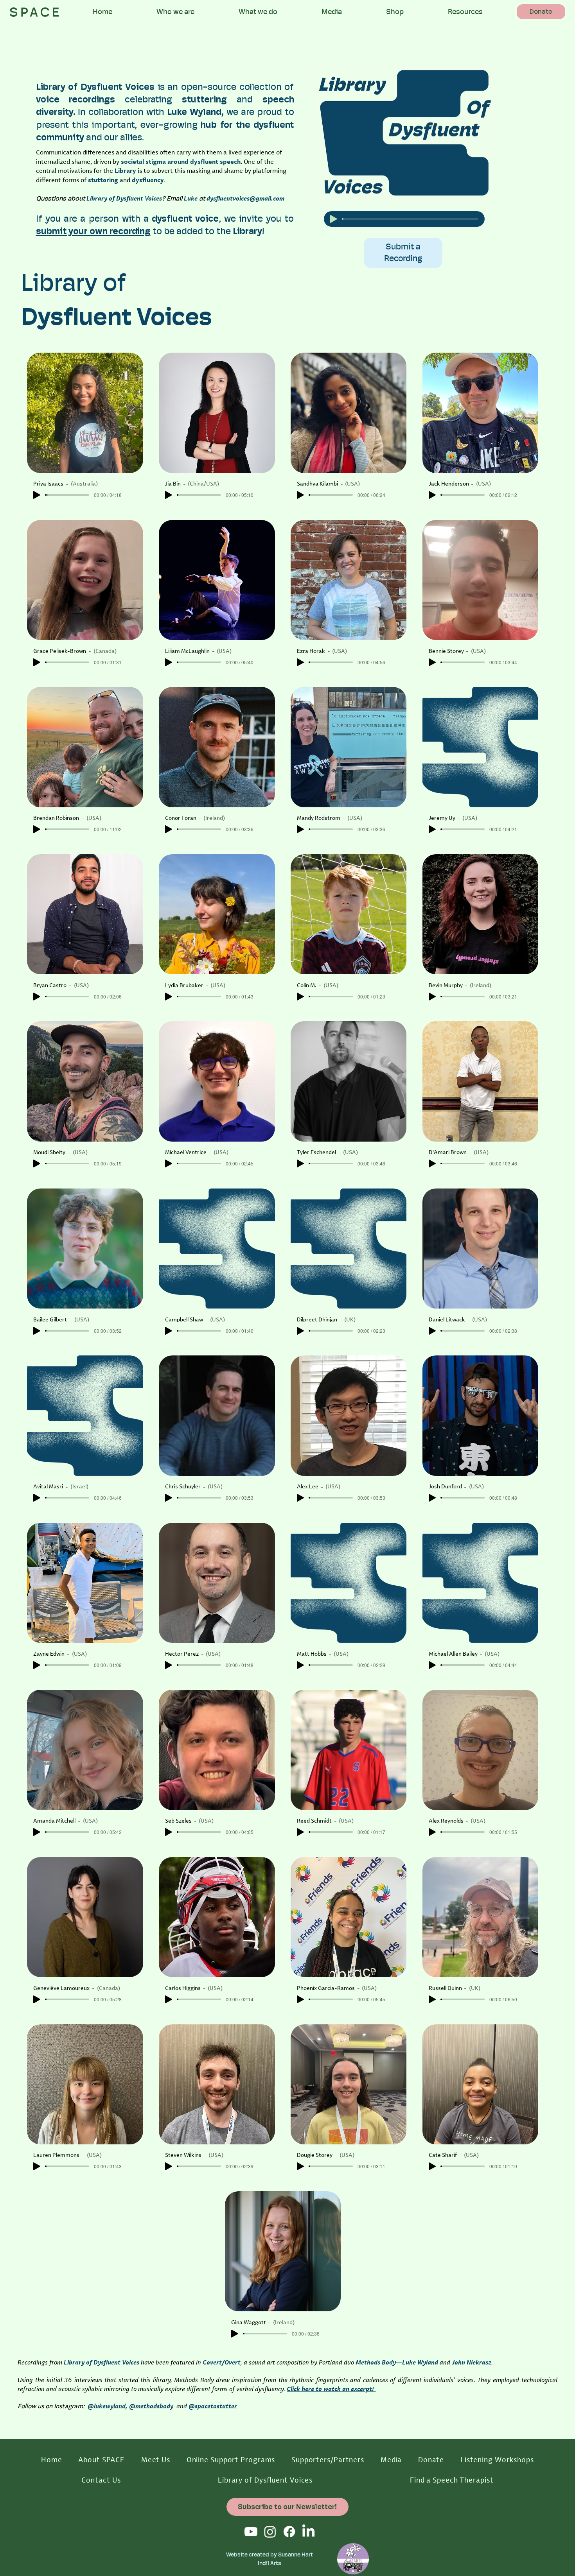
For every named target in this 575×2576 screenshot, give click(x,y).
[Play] (334, 219)
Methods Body (376, 2362)
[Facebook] (289, 2532)
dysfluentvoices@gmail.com (245, 198)
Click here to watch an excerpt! (331, 2389)
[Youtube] (251, 2532)
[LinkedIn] (308, 2532)
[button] (176, 12)
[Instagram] (270, 2532)
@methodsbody (151, 2406)
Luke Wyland (420, 2362)
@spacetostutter (213, 2406)
